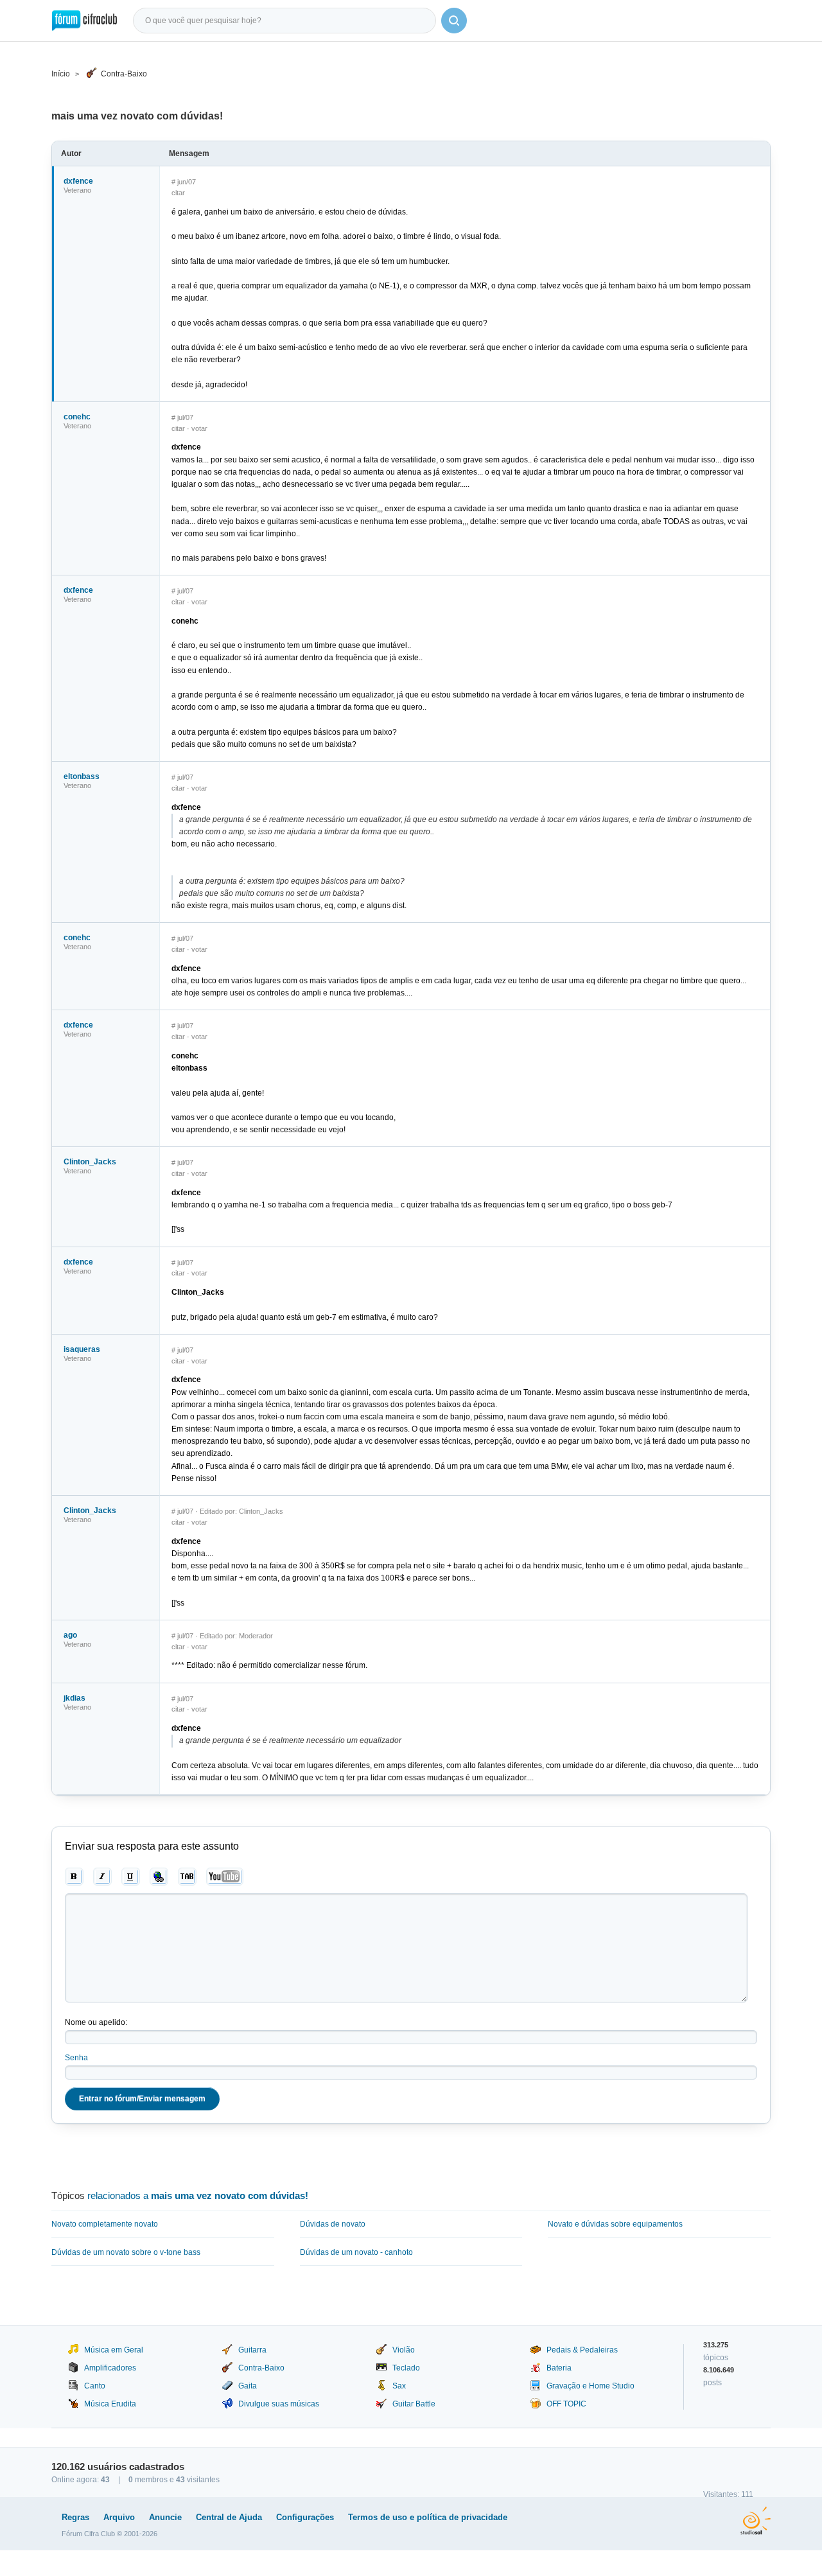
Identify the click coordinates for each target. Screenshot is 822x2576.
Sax (399, 2386)
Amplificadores (110, 2368)
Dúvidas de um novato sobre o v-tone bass (126, 2252)
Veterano (77, 190)
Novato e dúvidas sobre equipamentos (615, 2224)
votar (199, 428)
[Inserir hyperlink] (159, 1877)
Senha (76, 2058)
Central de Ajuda (229, 2517)
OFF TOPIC (566, 2404)
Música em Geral (114, 2350)
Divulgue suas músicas (279, 2404)
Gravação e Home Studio (590, 2386)
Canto (95, 2386)
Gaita (248, 2386)
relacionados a (198, 2195)
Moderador (256, 1636)
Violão (404, 2350)
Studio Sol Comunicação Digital (756, 2521)
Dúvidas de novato (333, 2224)
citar (178, 193)
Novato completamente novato (105, 2224)
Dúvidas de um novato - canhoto (356, 2252)
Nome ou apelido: (96, 2022)
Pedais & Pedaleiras (582, 2350)
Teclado (406, 2368)
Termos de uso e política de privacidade (428, 2517)
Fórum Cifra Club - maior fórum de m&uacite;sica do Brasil (84, 21)
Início (61, 74)
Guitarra (252, 2350)
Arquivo (119, 2517)
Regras (75, 2517)
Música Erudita (110, 2404)
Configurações (305, 2517)
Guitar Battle (414, 2404)
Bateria (559, 2368)
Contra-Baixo (124, 74)
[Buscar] (454, 21)
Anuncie (165, 2517)
